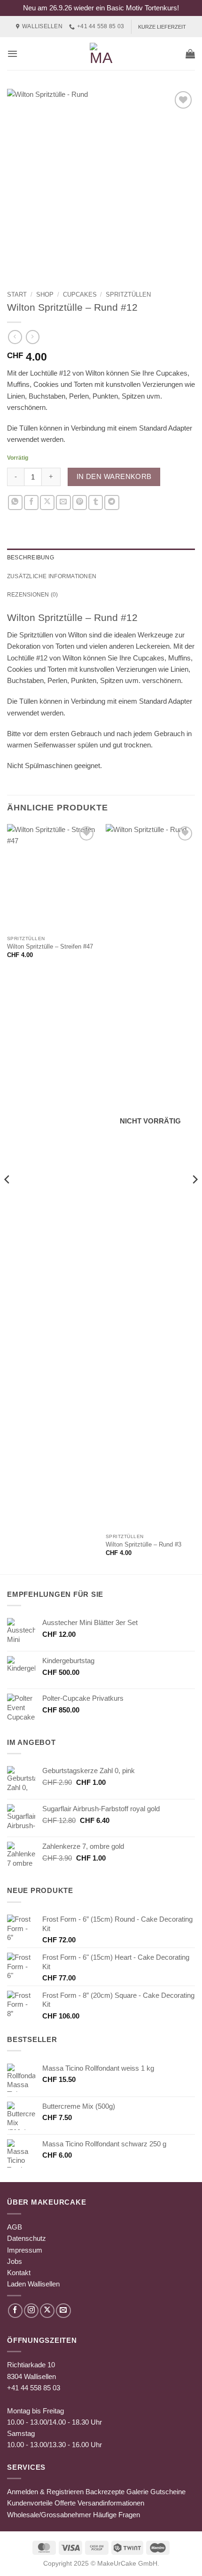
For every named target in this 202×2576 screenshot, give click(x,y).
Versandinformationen (111, 2503)
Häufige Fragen (117, 2515)
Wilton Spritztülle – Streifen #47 (50, 946)
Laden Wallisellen (33, 2284)
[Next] (194, 1198)
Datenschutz (27, 2238)
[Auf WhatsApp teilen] (15, 502)
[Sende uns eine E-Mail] (63, 2311)
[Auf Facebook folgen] (15, 2311)
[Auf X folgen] (47, 2311)
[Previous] (8, 1198)
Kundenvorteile (30, 2503)
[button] (12, 54)
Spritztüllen (128, 295)
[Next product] (15, 337)
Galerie (137, 2492)
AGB (15, 2227)
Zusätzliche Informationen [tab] (52, 576)
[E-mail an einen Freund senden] (63, 502)
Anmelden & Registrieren (45, 2492)
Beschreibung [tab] (31, 558)
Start (17, 295)
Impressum (25, 2250)
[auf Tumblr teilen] (96, 502)
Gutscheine (168, 2492)
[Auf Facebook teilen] (31, 502)
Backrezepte (105, 2492)
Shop (45, 295)
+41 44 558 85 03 (34, 2388)
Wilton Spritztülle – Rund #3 (144, 1544)
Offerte (65, 2503)
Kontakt (19, 2273)
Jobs (15, 2261)
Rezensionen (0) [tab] (33, 595)
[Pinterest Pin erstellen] (80, 502)
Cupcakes (80, 295)
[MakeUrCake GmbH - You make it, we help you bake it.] (101, 54)
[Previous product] (33, 337)
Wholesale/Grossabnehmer (49, 2515)
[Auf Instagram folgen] (31, 2311)
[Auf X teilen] (47, 502)
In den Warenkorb (114, 477)
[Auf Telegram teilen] (112, 502)
